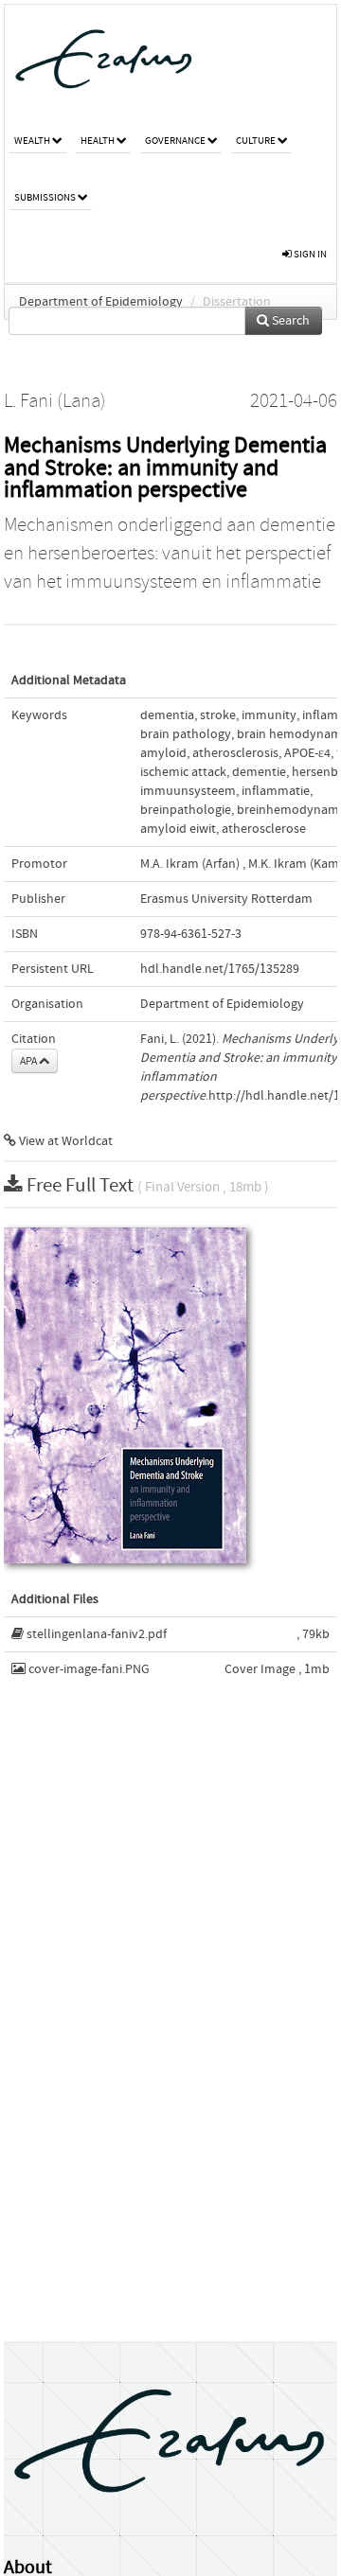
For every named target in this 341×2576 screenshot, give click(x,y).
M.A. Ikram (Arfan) (190, 864)
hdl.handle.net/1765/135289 (220, 969)
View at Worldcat (64, 1141)
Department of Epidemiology (101, 302)
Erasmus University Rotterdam (226, 899)
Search (289, 321)
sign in (309, 254)
